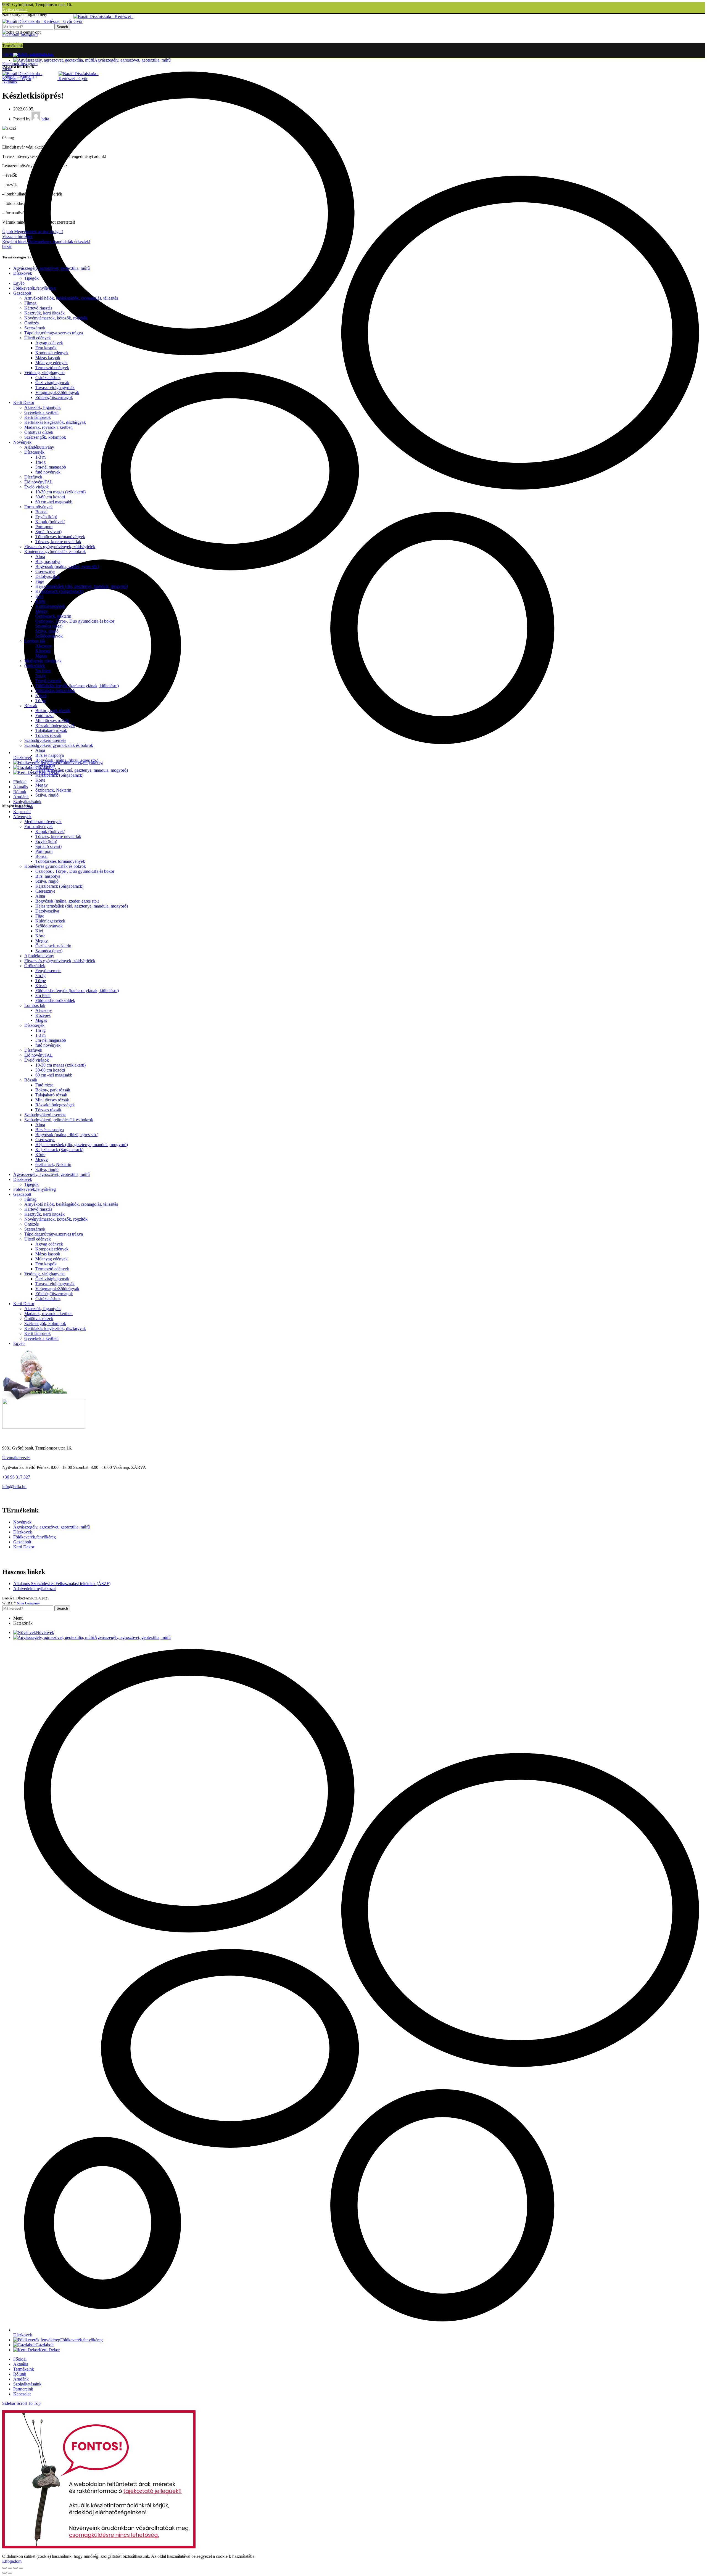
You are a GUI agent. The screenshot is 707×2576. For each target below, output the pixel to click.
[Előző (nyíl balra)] (4, 2573)
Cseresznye (45, 571)
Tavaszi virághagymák (55, 388)
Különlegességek (50, 606)
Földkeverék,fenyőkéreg (35, 288)
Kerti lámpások (38, 417)
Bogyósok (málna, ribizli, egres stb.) (67, 760)
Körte (40, 601)
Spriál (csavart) (48, 532)
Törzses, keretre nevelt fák (58, 542)
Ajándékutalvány (39, 447)
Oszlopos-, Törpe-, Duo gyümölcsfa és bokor (75, 621)
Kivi (39, 596)
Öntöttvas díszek (39, 432)
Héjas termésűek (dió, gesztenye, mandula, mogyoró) (82, 586)
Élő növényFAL (39, 482)
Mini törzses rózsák (52, 720)
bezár (7, 246)
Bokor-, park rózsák (53, 711)
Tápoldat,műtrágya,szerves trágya (54, 333)
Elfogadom (12, 2561)
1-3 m (40, 457)
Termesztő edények (52, 368)
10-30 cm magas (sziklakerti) (60, 492)
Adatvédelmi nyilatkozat (35, 1589)
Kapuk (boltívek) (50, 522)
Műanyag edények (52, 363)
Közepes (43, 651)
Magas (41, 656)
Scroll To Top (29, 2403)
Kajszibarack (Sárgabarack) (59, 591)
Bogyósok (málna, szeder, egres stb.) (67, 566)
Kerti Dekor (24, 402)
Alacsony (44, 646)
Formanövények (39, 507)
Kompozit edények (52, 353)
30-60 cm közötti (50, 497)
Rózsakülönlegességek (55, 725)
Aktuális (27, 77)
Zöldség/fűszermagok (54, 397)
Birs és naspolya (50, 755)
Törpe (41, 701)
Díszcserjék (34, 452)
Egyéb (19, 283)
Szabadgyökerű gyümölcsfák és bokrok (59, 745)
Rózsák (31, 706)
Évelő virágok (37, 487)
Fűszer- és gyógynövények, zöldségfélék (60, 547)
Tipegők (31, 278)
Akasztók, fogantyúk (43, 407)
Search (62, 27)
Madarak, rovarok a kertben (48, 427)
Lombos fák (35, 641)
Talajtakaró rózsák (51, 730)
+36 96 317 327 (16, 1477)
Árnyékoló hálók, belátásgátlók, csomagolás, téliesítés (71, 298)
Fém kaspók (46, 348)
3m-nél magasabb (51, 467)
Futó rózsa (44, 716)
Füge (40, 581)
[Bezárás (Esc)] (4, 2568)
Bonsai (41, 512)
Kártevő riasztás (38, 308)
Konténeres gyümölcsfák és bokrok (55, 552)
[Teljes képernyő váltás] (15, 2568)
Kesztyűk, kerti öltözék (44, 313)
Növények (22, 442)
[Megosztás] (10, 2568)
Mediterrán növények (43, 661)
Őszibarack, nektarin (53, 616)
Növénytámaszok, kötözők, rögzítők (56, 318)
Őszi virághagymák (52, 383)
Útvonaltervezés (16, 1458)
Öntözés (31, 323)
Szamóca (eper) (49, 626)
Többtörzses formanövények (60, 537)
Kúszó (41, 696)
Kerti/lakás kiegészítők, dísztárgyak (55, 422)
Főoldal (9, 77)
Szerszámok (35, 328)
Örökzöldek (35, 666)
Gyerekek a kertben (41, 412)
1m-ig (40, 462)
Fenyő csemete (48, 681)
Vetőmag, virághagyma (44, 373)
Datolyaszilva (47, 576)
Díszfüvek (33, 477)
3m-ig (40, 676)
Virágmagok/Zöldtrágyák (57, 392)
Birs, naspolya (48, 561)
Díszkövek (23, 273)
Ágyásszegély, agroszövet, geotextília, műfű (52, 268)
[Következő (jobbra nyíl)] (10, 2573)
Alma (40, 556)
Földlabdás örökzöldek (55, 691)
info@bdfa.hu (14, 1487)
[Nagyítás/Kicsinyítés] (21, 2568)
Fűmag (30, 303)
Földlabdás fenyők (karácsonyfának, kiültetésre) (77, 686)
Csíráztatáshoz (48, 378)
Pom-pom (44, 527)
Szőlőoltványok (49, 636)
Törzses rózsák (48, 735)
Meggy (42, 611)
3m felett (43, 671)
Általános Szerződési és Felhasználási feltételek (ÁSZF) (62, 1584)
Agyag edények (49, 343)
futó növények (48, 472)
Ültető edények (38, 338)
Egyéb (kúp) (46, 517)
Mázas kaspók (48, 358)
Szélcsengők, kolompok (45, 437)
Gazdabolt (22, 293)
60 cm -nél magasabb (54, 502)
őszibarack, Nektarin (53, 790)
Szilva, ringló (47, 631)
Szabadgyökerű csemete (45, 740)
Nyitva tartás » (15, 10)
